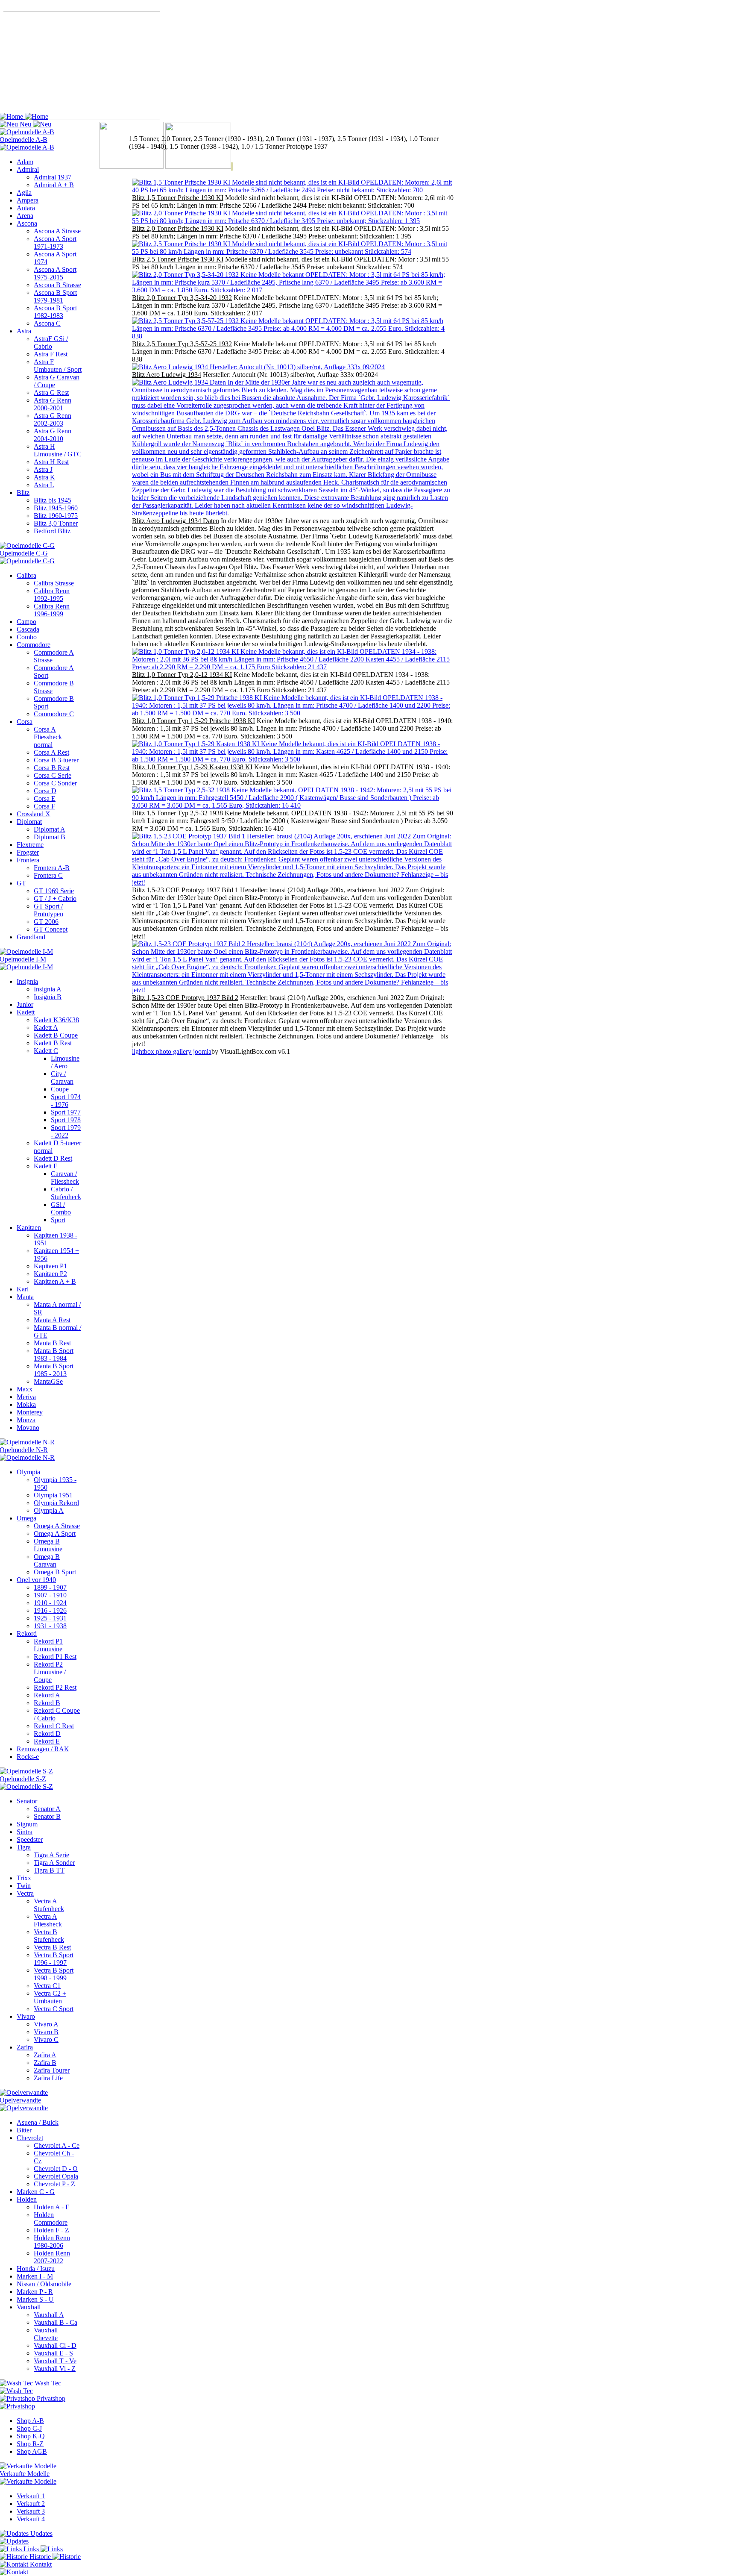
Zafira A (45, 2055)
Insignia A (48, 989)
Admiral (28, 169)
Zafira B (45, 2063)
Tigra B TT (49, 1870)
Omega (26, 1518)
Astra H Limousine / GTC (58, 450)
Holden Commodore (51, 2219)
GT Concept (51, 929)
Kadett (26, 1012)
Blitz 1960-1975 (56, 516)
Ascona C (47, 323)
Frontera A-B (52, 868)
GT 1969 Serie (54, 891)
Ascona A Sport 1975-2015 (55, 273)
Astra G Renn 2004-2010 (53, 435)
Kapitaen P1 (50, 1266)
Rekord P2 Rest (55, 1687)
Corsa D (45, 791)
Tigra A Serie (51, 1855)
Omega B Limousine (48, 1545)
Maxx (25, 1389)
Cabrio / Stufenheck (66, 1193)
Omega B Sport (55, 1572)
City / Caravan (62, 1078)
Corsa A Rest (51, 752)
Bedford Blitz (52, 531)
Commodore (34, 645)
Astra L (44, 485)
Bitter (24, 2130)
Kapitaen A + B (55, 1281)
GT (21, 883)
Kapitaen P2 (50, 1274)
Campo (26, 622)
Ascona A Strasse (57, 231)
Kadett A (46, 1028)
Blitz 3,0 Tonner (56, 523)
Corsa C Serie (53, 775)
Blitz (23, 493)
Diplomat (29, 822)
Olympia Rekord (56, 1503)
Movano (28, 1428)
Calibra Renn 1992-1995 (52, 595)
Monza (26, 1420)
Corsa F (44, 806)
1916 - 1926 (50, 1610)
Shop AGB (32, 2451)
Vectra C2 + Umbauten (50, 1997)
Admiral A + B (54, 185)
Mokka (26, 1404)
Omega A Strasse (57, 1526)
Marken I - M (35, 2276)
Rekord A (47, 1695)
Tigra (24, 1847)
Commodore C (54, 714)
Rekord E (47, 1741)
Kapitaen (29, 1228)
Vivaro (26, 2016)
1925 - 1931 (50, 1618)
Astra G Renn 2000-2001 (53, 404)
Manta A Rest (52, 1320)
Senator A (47, 1809)
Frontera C (48, 875)
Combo (27, 637)
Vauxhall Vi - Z (55, 2369)
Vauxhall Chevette (46, 2334)
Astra (24, 331)
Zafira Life (48, 2078)
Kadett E (46, 1166)
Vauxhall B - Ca (56, 2322)
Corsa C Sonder (55, 783)
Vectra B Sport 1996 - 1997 (54, 1959)
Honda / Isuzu (36, 2269)
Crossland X (34, 814)
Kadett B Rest (53, 1043)
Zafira (25, 2047)
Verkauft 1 (31, 2496)
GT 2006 (46, 922)
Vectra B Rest (52, 1947)
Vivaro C (46, 2039)
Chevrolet (30, 2138)
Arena (25, 216)
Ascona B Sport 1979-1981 (55, 296)
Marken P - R (35, 2292)
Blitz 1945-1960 (56, 508)
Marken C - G (36, 2192)
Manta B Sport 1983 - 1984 (54, 1354)
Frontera (28, 860)
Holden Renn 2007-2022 (52, 2257)
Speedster (30, 1839)
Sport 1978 (66, 1120)
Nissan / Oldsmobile (44, 2284)
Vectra (25, 1893)
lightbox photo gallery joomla (172, 1051)
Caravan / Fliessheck (65, 1178)
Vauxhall (29, 2307)
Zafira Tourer (52, 2070)
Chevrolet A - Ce (57, 2145)
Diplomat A (50, 829)
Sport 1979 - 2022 (66, 1131)
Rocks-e (28, 1757)
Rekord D (47, 1734)
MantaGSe (48, 1381)
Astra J (43, 469)
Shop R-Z (30, 2444)
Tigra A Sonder (54, 1863)
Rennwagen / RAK (43, 1749)
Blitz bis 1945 (53, 500)
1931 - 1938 (50, 1626)
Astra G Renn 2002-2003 (53, 419)
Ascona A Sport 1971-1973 (55, 243)
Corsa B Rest (52, 768)
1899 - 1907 (50, 1587)
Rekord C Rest (54, 1726)
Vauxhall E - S (53, 2353)
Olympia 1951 (53, 1495)
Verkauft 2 (31, 2504)
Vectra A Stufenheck (49, 1905)
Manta (25, 1297)
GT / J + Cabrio (55, 898)
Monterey (30, 1412)
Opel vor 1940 (36, 1580)
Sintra (25, 1832)
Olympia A (49, 1510)
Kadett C (46, 1051)
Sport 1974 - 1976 (66, 1101)
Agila (24, 193)
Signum (27, 1824)
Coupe (60, 1089)
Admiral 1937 (53, 177)
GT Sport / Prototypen (48, 910)
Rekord (27, 1634)
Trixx (24, 1878)
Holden (27, 2199)
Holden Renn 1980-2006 (52, 2242)
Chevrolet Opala (56, 2176)
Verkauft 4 (31, 2519)
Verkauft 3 (31, 2511)
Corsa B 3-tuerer (56, 760)
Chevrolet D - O (56, 2169)
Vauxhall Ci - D (55, 2345)
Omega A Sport (55, 1534)
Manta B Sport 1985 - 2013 (54, 1370)
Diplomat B (50, 837)
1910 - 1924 (50, 1603)
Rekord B (47, 1703)
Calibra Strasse (54, 583)
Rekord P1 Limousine (48, 1645)
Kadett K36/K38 (56, 1020)
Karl (23, 1289)
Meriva (26, 1397)
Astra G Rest (51, 393)
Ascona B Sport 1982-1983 (55, 312)
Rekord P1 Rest (55, 1657)
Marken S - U (35, 2299)
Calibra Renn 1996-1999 (52, 610)
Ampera (28, 200)
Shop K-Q (31, 2436)
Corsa (25, 722)
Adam (25, 162)
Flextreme (30, 845)
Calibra (26, 575)
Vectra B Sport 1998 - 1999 (54, 1974)
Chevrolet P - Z (54, 2184)
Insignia (27, 981)
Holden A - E (52, 2207)
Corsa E (45, 798)
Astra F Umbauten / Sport (58, 366)
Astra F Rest (51, 354)
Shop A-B (30, 2421)
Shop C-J (29, 2428)
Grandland (31, 937)
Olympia (28, 1472)
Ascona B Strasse (57, 285)
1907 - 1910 (50, 1595)
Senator (27, 1801)
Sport (58, 1220)
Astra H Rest (51, 462)
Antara (26, 208)
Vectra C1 (47, 1986)
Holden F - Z (51, 2230)
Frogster (28, 852)
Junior (25, 1004)
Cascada (28, 629)
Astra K (44, 477)
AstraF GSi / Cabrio (51, 343)
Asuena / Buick (38, 2122)
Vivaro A (46, 2024)
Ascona (27, 223)
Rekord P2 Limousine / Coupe (50, 1672)
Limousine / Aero (65, 1062)
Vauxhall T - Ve (55, 2361)
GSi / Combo (61, 1208)
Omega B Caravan (47, 1560)
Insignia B (48, 997)
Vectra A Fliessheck (48, 1920)
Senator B (47, 1816)
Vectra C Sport (54, 2009)
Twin (24, 1886)
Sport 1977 (66, 1112)
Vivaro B (46, 2032)
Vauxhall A (49, 2315)
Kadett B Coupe (56, 1035)
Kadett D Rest (53, 1158)
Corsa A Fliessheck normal (48, 737)
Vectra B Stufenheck (49, 1936)
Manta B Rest (52, 1343)
